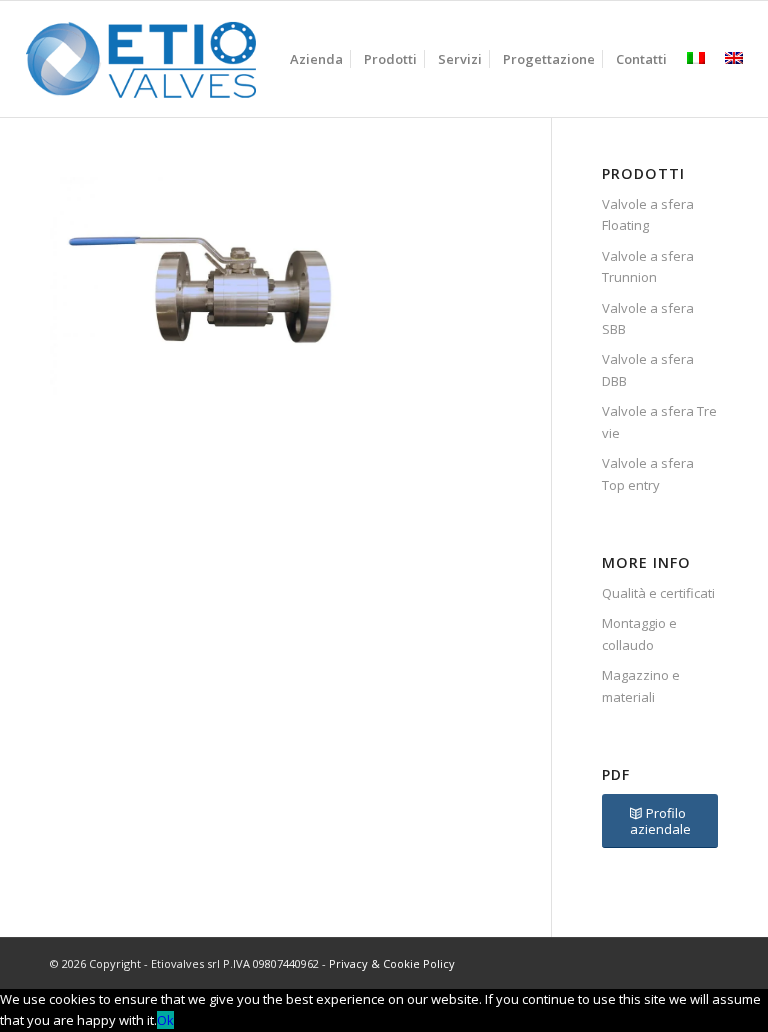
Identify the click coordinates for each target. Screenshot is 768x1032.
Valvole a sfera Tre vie (659, 421)
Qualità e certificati (658, 593)
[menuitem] (316, 59)
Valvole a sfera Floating (648, 214)
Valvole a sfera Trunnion (648, 266)
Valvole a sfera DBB (648, 369)
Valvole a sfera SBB (648, 318)
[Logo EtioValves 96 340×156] (141, 59)
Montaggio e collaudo (639, 633)
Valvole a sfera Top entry (648, 473)
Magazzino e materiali (641, 685)
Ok (165, 1020)
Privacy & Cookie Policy (392, 963)
